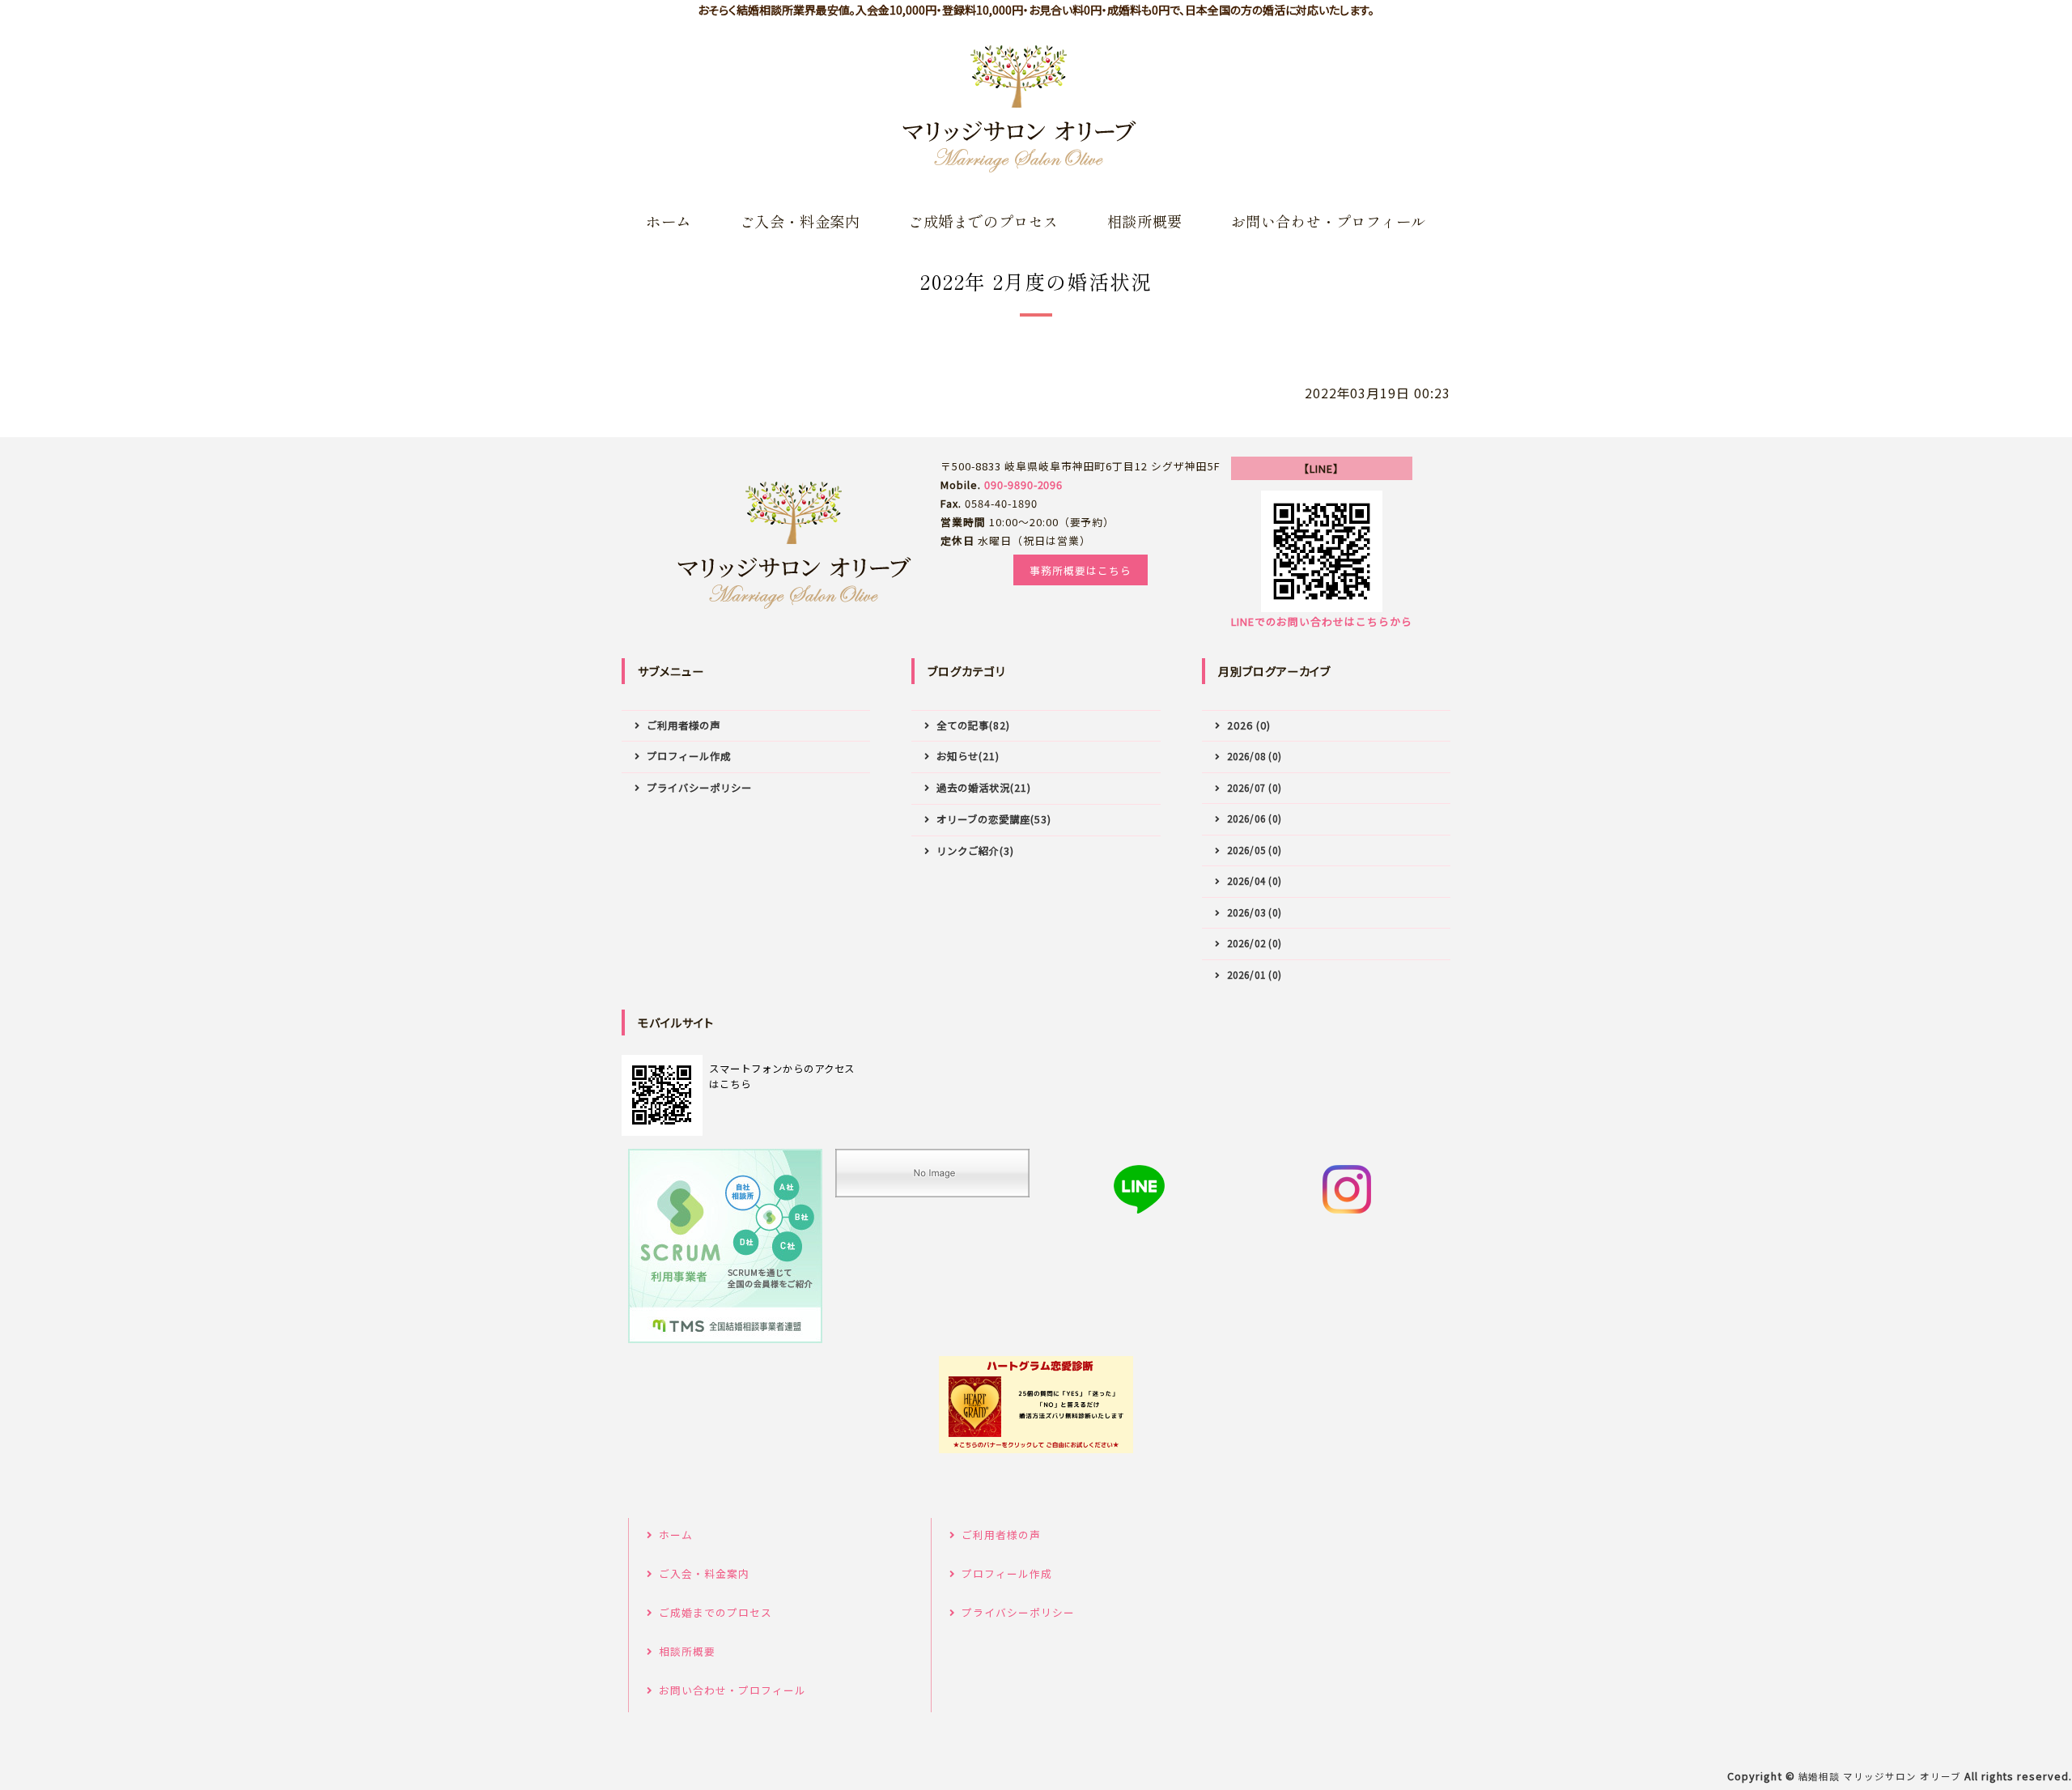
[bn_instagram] (1347, 1189)
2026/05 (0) (1255, 850)
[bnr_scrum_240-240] (725, 1246)
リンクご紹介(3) (975, 851)
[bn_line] (1140, 1189)
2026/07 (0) (1255, 787)
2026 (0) (1249, 725)
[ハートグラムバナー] (1036, 1405)
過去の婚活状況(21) (984, 788)
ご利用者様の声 (684, 725)
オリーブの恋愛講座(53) (994, 819)
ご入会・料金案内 (800, 221)
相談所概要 (1145, 221)
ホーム (669, 221)
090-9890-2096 (1023, 485)
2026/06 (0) (1255, 818)
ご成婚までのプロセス (983, 221)
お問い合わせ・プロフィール (1329, 221)
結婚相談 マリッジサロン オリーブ (1880, 1776)
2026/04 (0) (1255, 880)
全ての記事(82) (973, 725)
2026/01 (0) (1255, 974)
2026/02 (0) (1255, 943)
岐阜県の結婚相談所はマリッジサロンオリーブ (1020, 109)
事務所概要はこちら (1081, 570)
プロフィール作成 (689, 756)
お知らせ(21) (968, 756)
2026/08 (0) (1255, 756)
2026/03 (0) (1255, 912)
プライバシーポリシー (699, 788)
